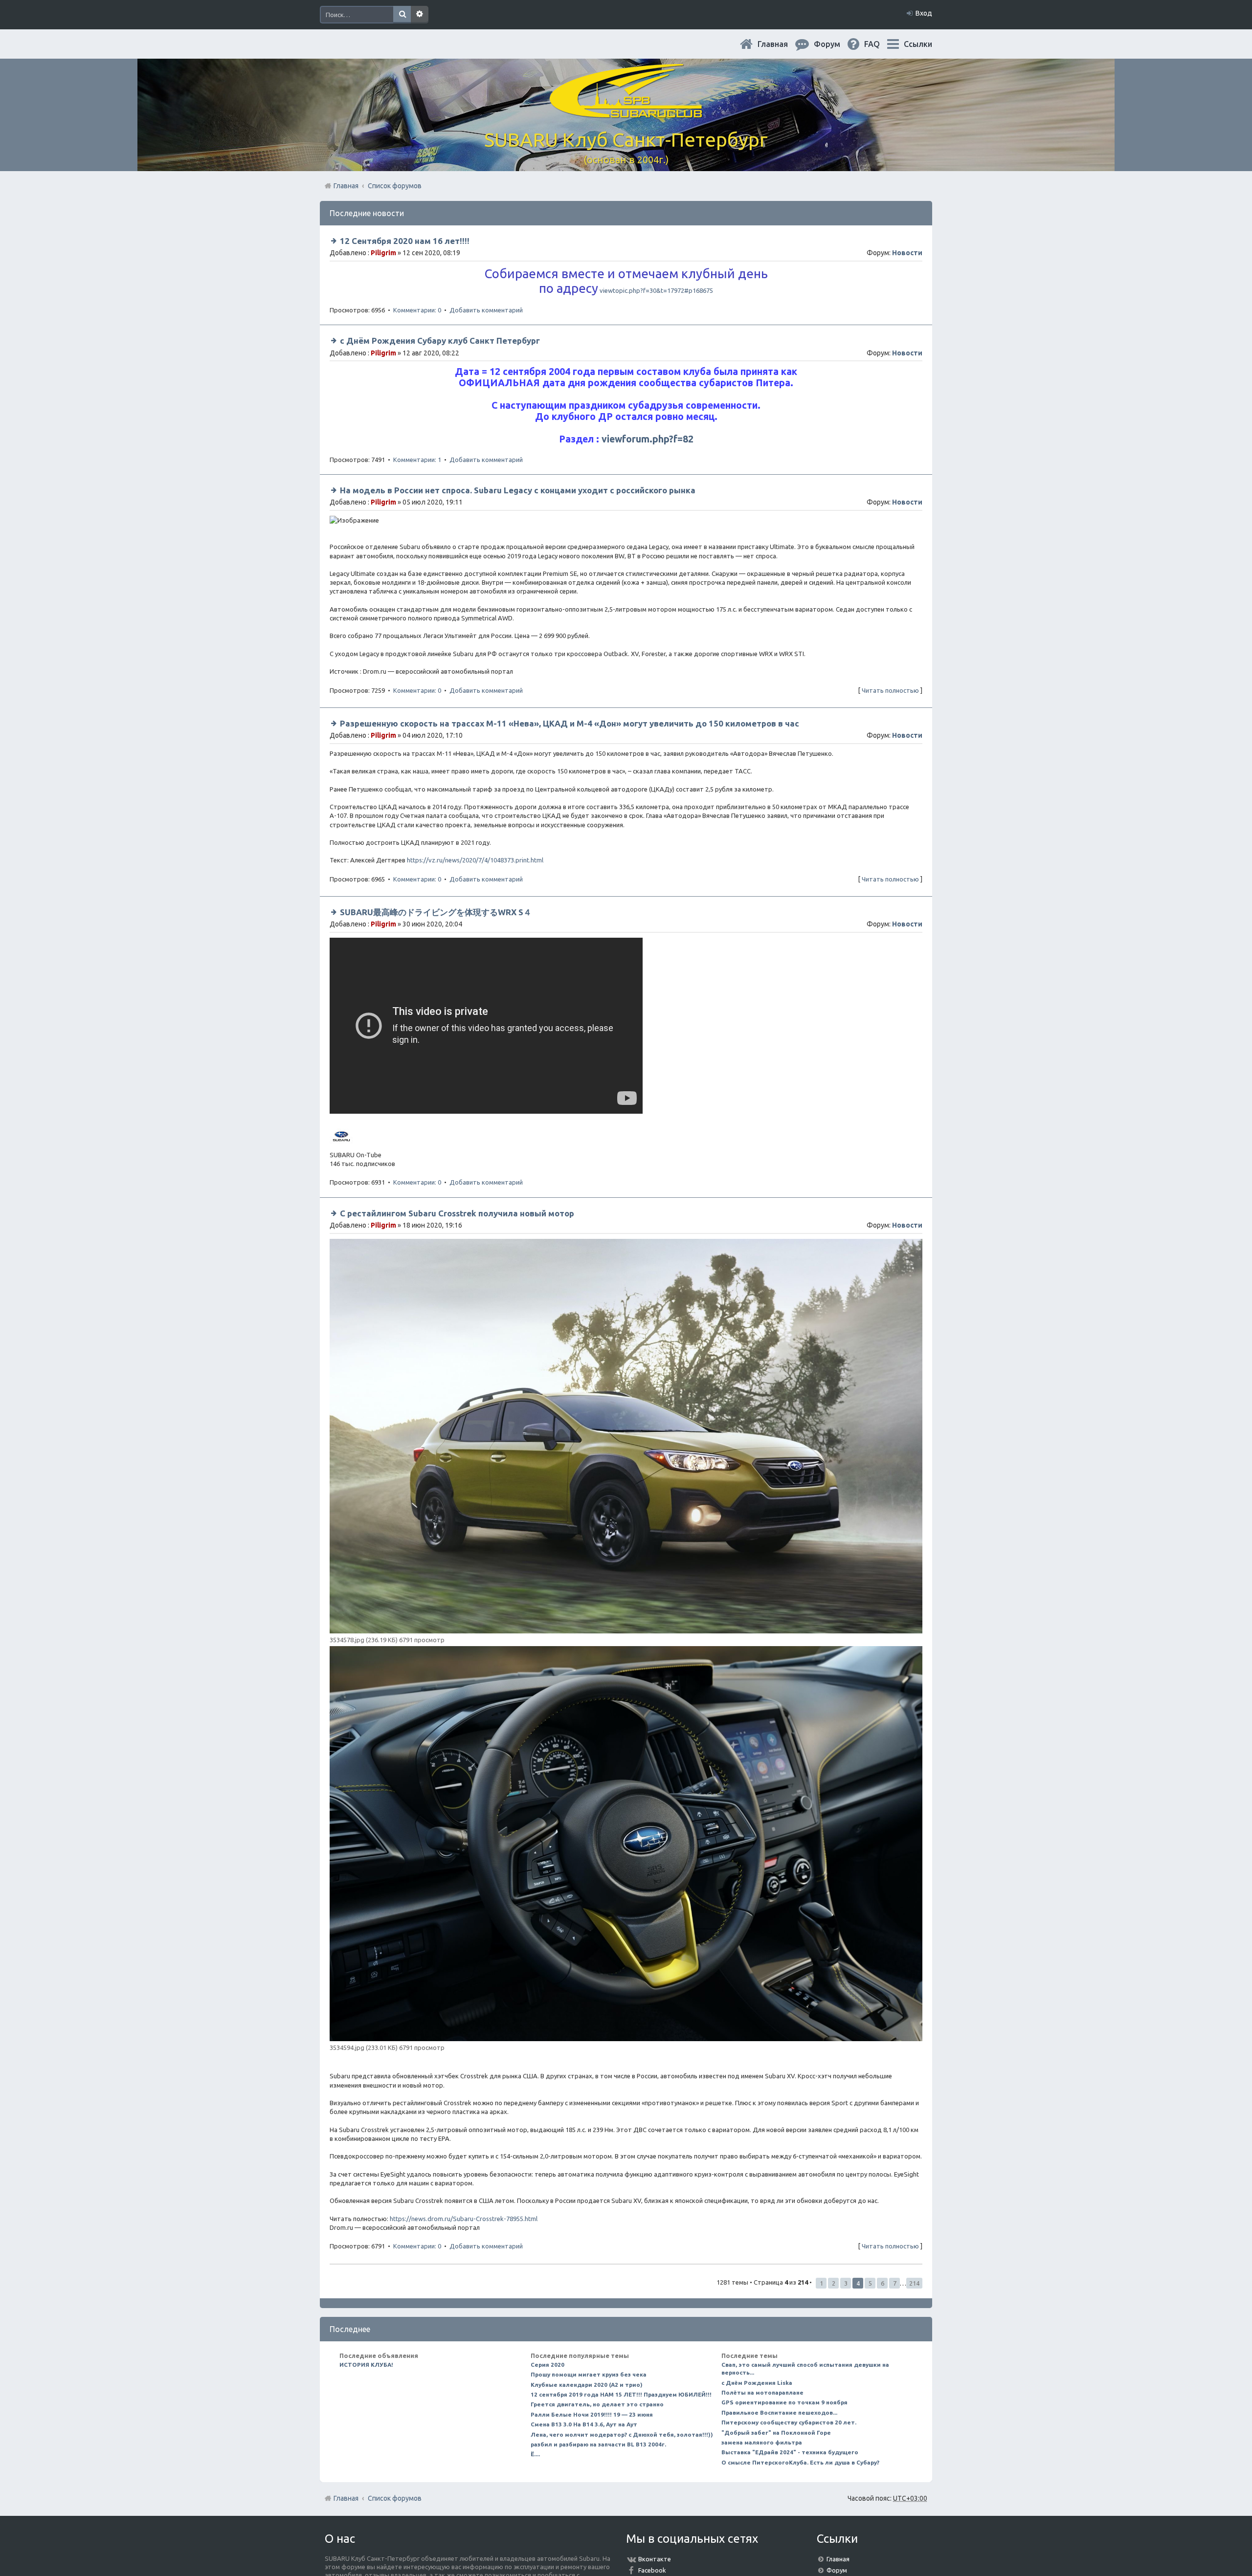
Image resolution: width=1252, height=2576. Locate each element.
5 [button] (870, 2283)
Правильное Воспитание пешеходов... (779, 2412)
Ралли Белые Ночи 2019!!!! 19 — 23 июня (592, 2414)
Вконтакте (655, 2559)
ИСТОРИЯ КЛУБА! (366, 2365)
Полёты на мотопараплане (762, 2392)
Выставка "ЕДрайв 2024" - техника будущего (790, 2452)
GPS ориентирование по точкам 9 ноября (784, 2402)
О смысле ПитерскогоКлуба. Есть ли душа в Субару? (800, 2462)
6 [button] (883, 2283)
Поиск (402, 15)
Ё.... (535, 2454)
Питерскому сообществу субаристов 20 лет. (789, 2422)
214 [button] (914, 2283)
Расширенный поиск (420, 15)
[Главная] (626, 112)
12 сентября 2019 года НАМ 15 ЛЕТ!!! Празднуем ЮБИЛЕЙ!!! (621, 2394)
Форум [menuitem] (835, 44)
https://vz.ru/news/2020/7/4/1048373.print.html (475, 860)
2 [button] (834, 2283)
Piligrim (383, 253)
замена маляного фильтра (762, 2442)
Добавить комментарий (486, 310)
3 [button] (846, 2283)
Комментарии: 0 (417, 310)
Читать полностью (890, 690)
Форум (837, 2570)
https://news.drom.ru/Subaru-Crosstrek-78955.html (464, 2219)
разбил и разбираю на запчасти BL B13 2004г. (598, 2444)
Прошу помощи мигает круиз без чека (589, 2374)
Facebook (652, 2570)
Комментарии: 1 (417, 460)
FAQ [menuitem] (880, 44)
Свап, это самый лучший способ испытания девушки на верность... (805, 2368)
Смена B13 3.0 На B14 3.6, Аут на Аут (584, 2424)
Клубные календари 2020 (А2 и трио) (587, 2385)
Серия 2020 (548, 2365)
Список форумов (395, 2498)
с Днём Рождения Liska (757, 2383)
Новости (907, 253)
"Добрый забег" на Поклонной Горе (776, 2433)
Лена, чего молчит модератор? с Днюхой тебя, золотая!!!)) (622, 2434)
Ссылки (918, 44)
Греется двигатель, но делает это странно (597, 2404)
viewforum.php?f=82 (648, 439)
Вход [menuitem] (924, 13)
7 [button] (895, 2283)
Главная (781, 44)
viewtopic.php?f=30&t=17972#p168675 (656, 290)
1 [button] (821, 2283)
